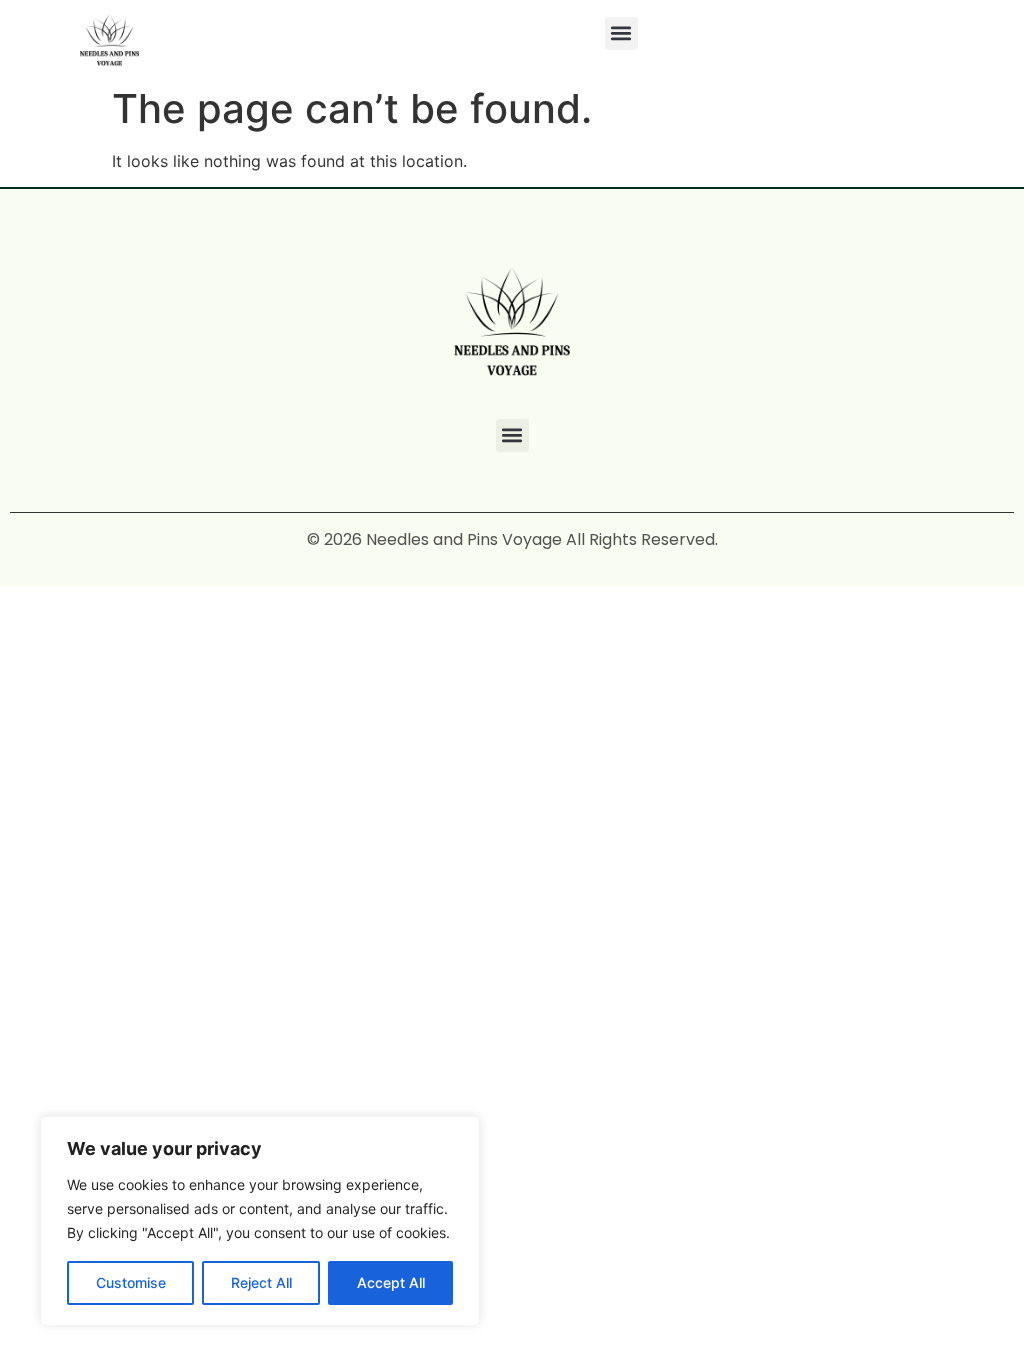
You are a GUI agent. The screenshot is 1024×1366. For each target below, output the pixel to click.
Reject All (261, 1282)
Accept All (391, 1282)
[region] (260, 1221)
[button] (621, 33)
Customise (131, 1282)
